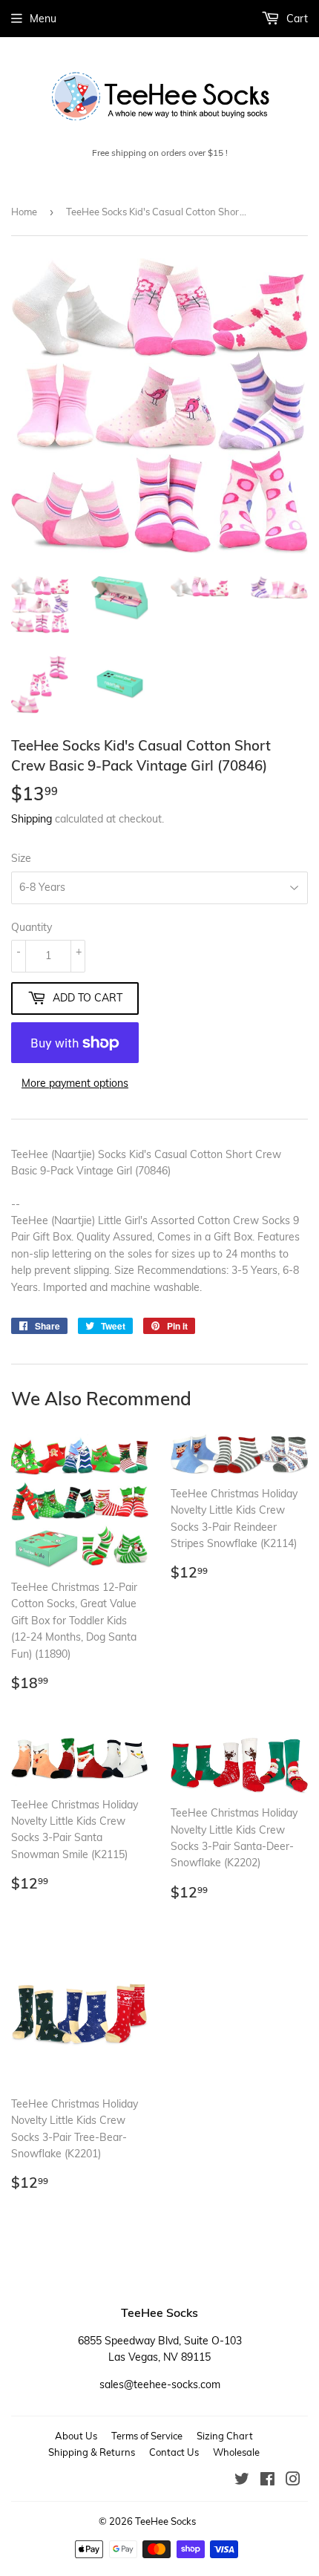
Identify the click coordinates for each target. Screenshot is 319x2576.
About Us (76, 2436)
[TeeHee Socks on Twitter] (242, 2481)
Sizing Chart (225, 2436)
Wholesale (236, 2452)
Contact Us (174, 2452)
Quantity (32, 927)
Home (24, 212)
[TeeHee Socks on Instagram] (293, 2481)
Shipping (32, 819)
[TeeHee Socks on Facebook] (267, 2481)
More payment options (75, 1083)
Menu (43, 19)
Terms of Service (147, 2436)
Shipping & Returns (92, 2452)
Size (21, 858)
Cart (296, 19)
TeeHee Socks (165, 2521)
